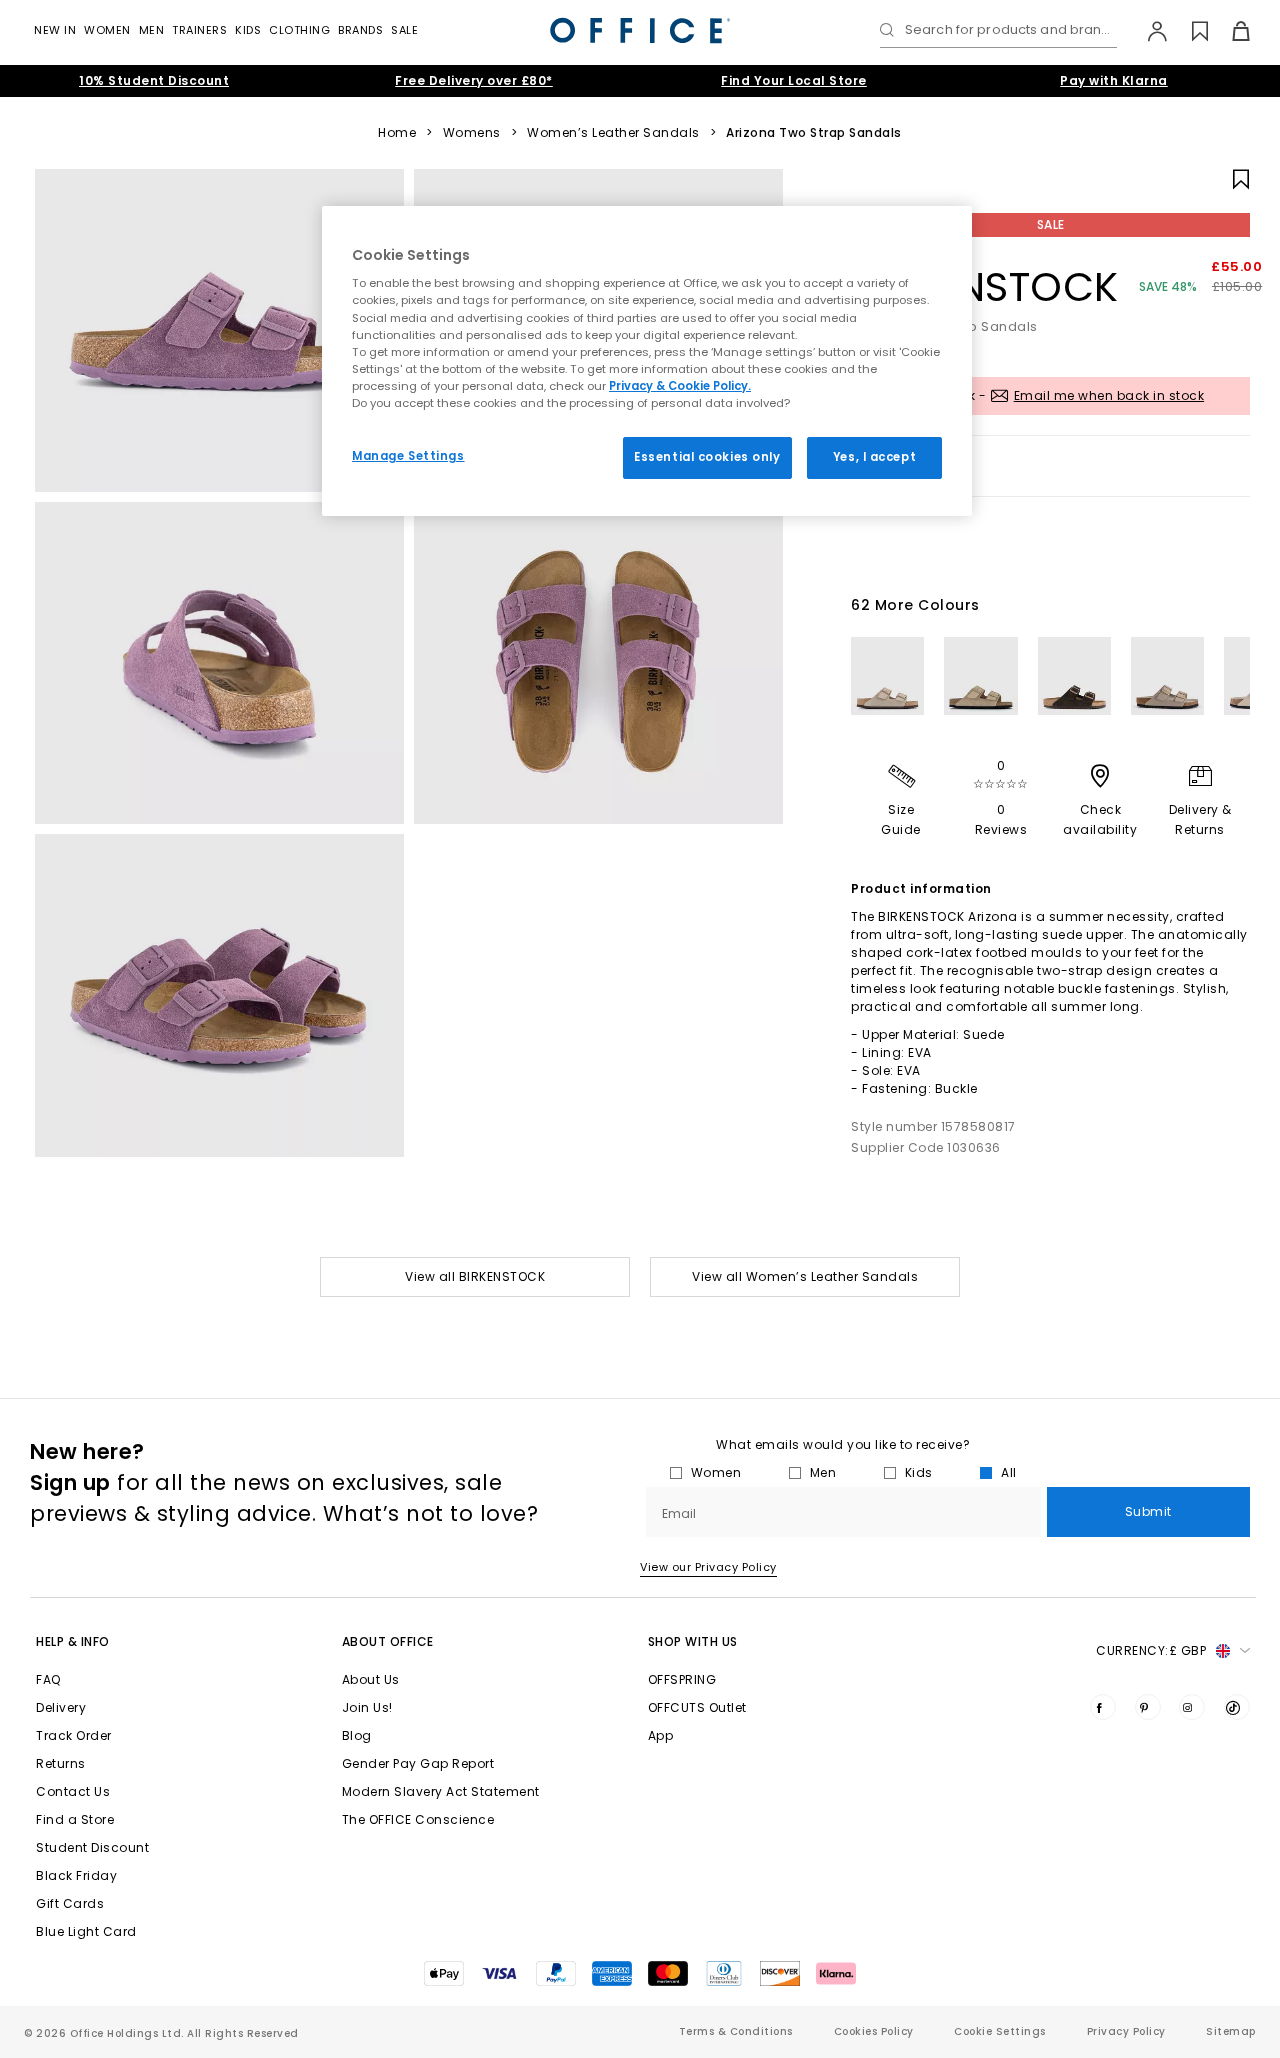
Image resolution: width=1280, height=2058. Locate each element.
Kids (248, 30)
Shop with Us (693, 1641)
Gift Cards (70, 1903)
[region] (647, 361)
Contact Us (73, 1791)
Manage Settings (408, 456)
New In (55, 30)
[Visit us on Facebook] (1103, 1707)
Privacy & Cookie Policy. (680, 386)
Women (107, 30)
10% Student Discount (154, 80)
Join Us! (367, 1707)
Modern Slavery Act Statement (441, 1791)
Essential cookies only (707, 457)
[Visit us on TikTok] (1237, 1707)
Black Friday (76, 1875)
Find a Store (75, 1819)
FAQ (48, 1679)
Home (397, 133)
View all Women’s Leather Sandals (805, 1276)
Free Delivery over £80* (474, 80)
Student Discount (92, 1847)
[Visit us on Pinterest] (1148, 1707)
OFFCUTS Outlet (697, 1707)
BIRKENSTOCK (985, 287)
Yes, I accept (874, 457)
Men (152, 30)
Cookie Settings (1000, 2031)
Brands (360, 30)
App (661, 1735)
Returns (61, 1763)
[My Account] (1147, 31)
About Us (371, 1679)
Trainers (199, 30)
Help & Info (73, 1641)
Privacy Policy (1126, 2031)
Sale (404, 30)
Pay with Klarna (1114, 80)
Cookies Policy (874, 2031)
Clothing (299, 30)
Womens (472, 133)
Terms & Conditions (736, 2031)
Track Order (74, 1735)
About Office (388, 1641)
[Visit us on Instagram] (1192, 1707)
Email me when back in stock (1109, 395)
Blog (357, 1735)
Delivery (61, 1707)
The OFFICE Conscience (418, 1819)
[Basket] (1229, 31)
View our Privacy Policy (708, 1567)
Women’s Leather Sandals (613, 133)
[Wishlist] (1188, 31)
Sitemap (1231, 2031)
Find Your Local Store (794, 80)
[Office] (640, 30)
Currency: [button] (1151, 1650)
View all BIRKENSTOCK (475, 1276)
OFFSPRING (682, 1679)
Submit (1148, 1511)
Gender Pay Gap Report (418, 1763)
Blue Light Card (86, 1931)
